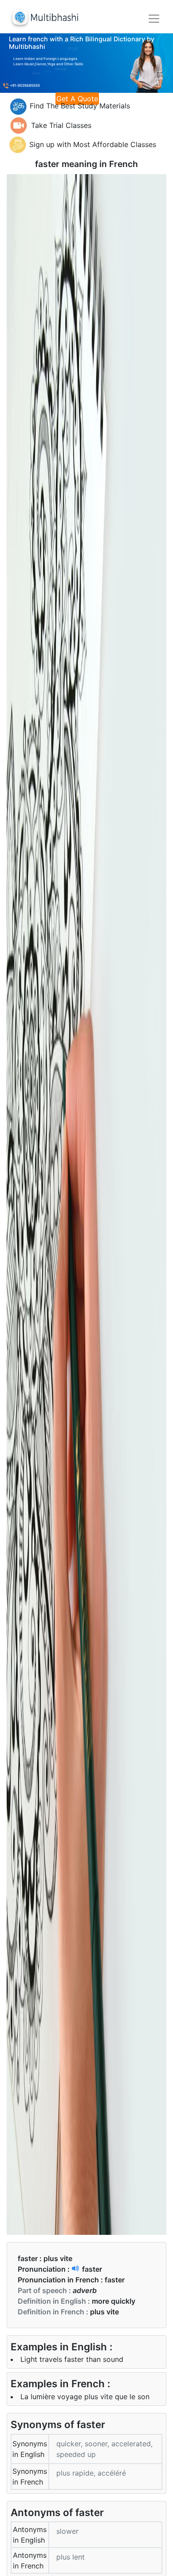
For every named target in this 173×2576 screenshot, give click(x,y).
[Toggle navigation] (154, 19)
